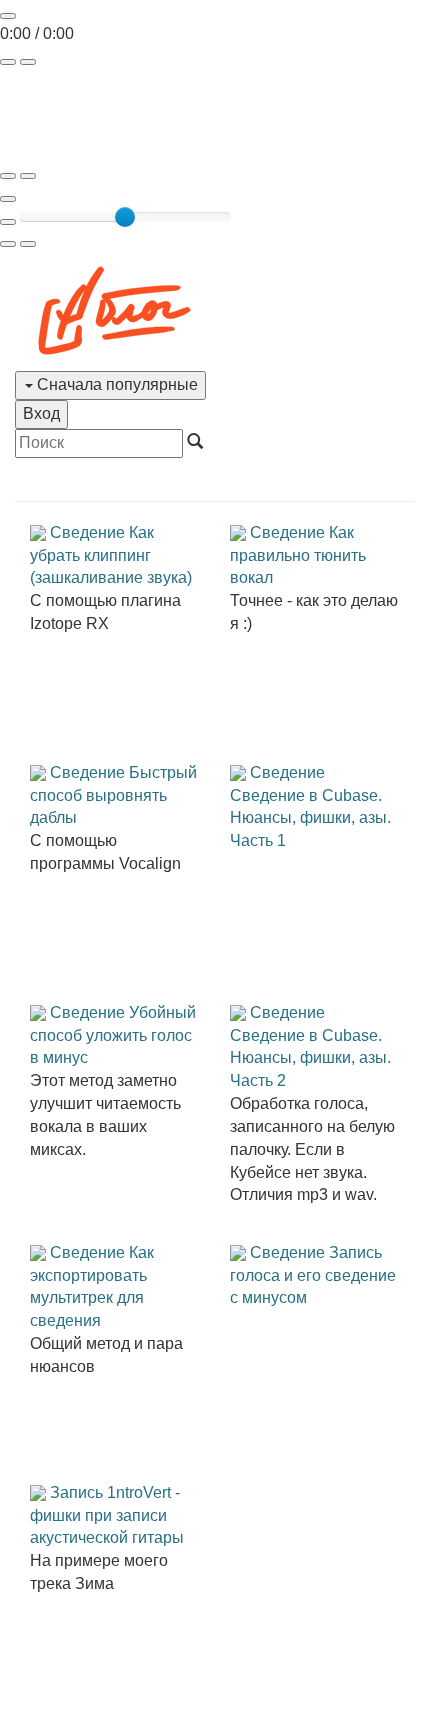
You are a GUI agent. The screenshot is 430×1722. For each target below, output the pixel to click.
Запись (76, 1492)
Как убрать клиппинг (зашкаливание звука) (111, 555)
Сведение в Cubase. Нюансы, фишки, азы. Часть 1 (310, 818)
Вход (41, 413)
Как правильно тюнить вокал (298, 555)
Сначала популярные (115, 384)
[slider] (125, 217)
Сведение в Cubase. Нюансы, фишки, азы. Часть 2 (310, 1058)
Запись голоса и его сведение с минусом (313, 1275)
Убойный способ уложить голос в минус (113, 1035)
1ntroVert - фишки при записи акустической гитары (107, 1515)
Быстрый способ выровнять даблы (113, 795)
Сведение (87, 532)
